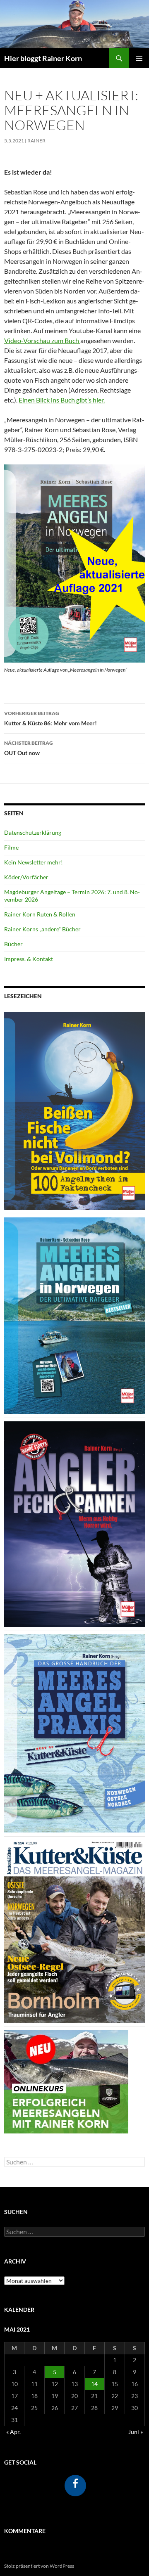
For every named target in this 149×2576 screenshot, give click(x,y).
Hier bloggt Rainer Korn (43, 58)
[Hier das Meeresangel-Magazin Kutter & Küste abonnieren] (74, 1931)
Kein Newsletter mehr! (34, 862)
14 (94, 2384)
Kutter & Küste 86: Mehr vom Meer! (50, 718)
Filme (11, 847)
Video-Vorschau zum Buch (42, 340)
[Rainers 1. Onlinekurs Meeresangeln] (66, 2081)
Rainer (36, 141)
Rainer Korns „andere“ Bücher (42, 929)
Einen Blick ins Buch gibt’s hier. (62, 400)
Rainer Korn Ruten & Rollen (40, 914)
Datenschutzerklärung (33, 832)
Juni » (136, 2432)
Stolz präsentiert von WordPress (39, 2566)
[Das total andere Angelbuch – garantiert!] (74, 1524)
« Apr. (13, 2432)
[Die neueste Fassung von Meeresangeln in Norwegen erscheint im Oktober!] (74, 1315)
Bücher (13, 944)
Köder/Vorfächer (26, 877)
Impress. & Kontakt (29, 959)
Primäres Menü (139, 58)
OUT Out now (29, 748)
